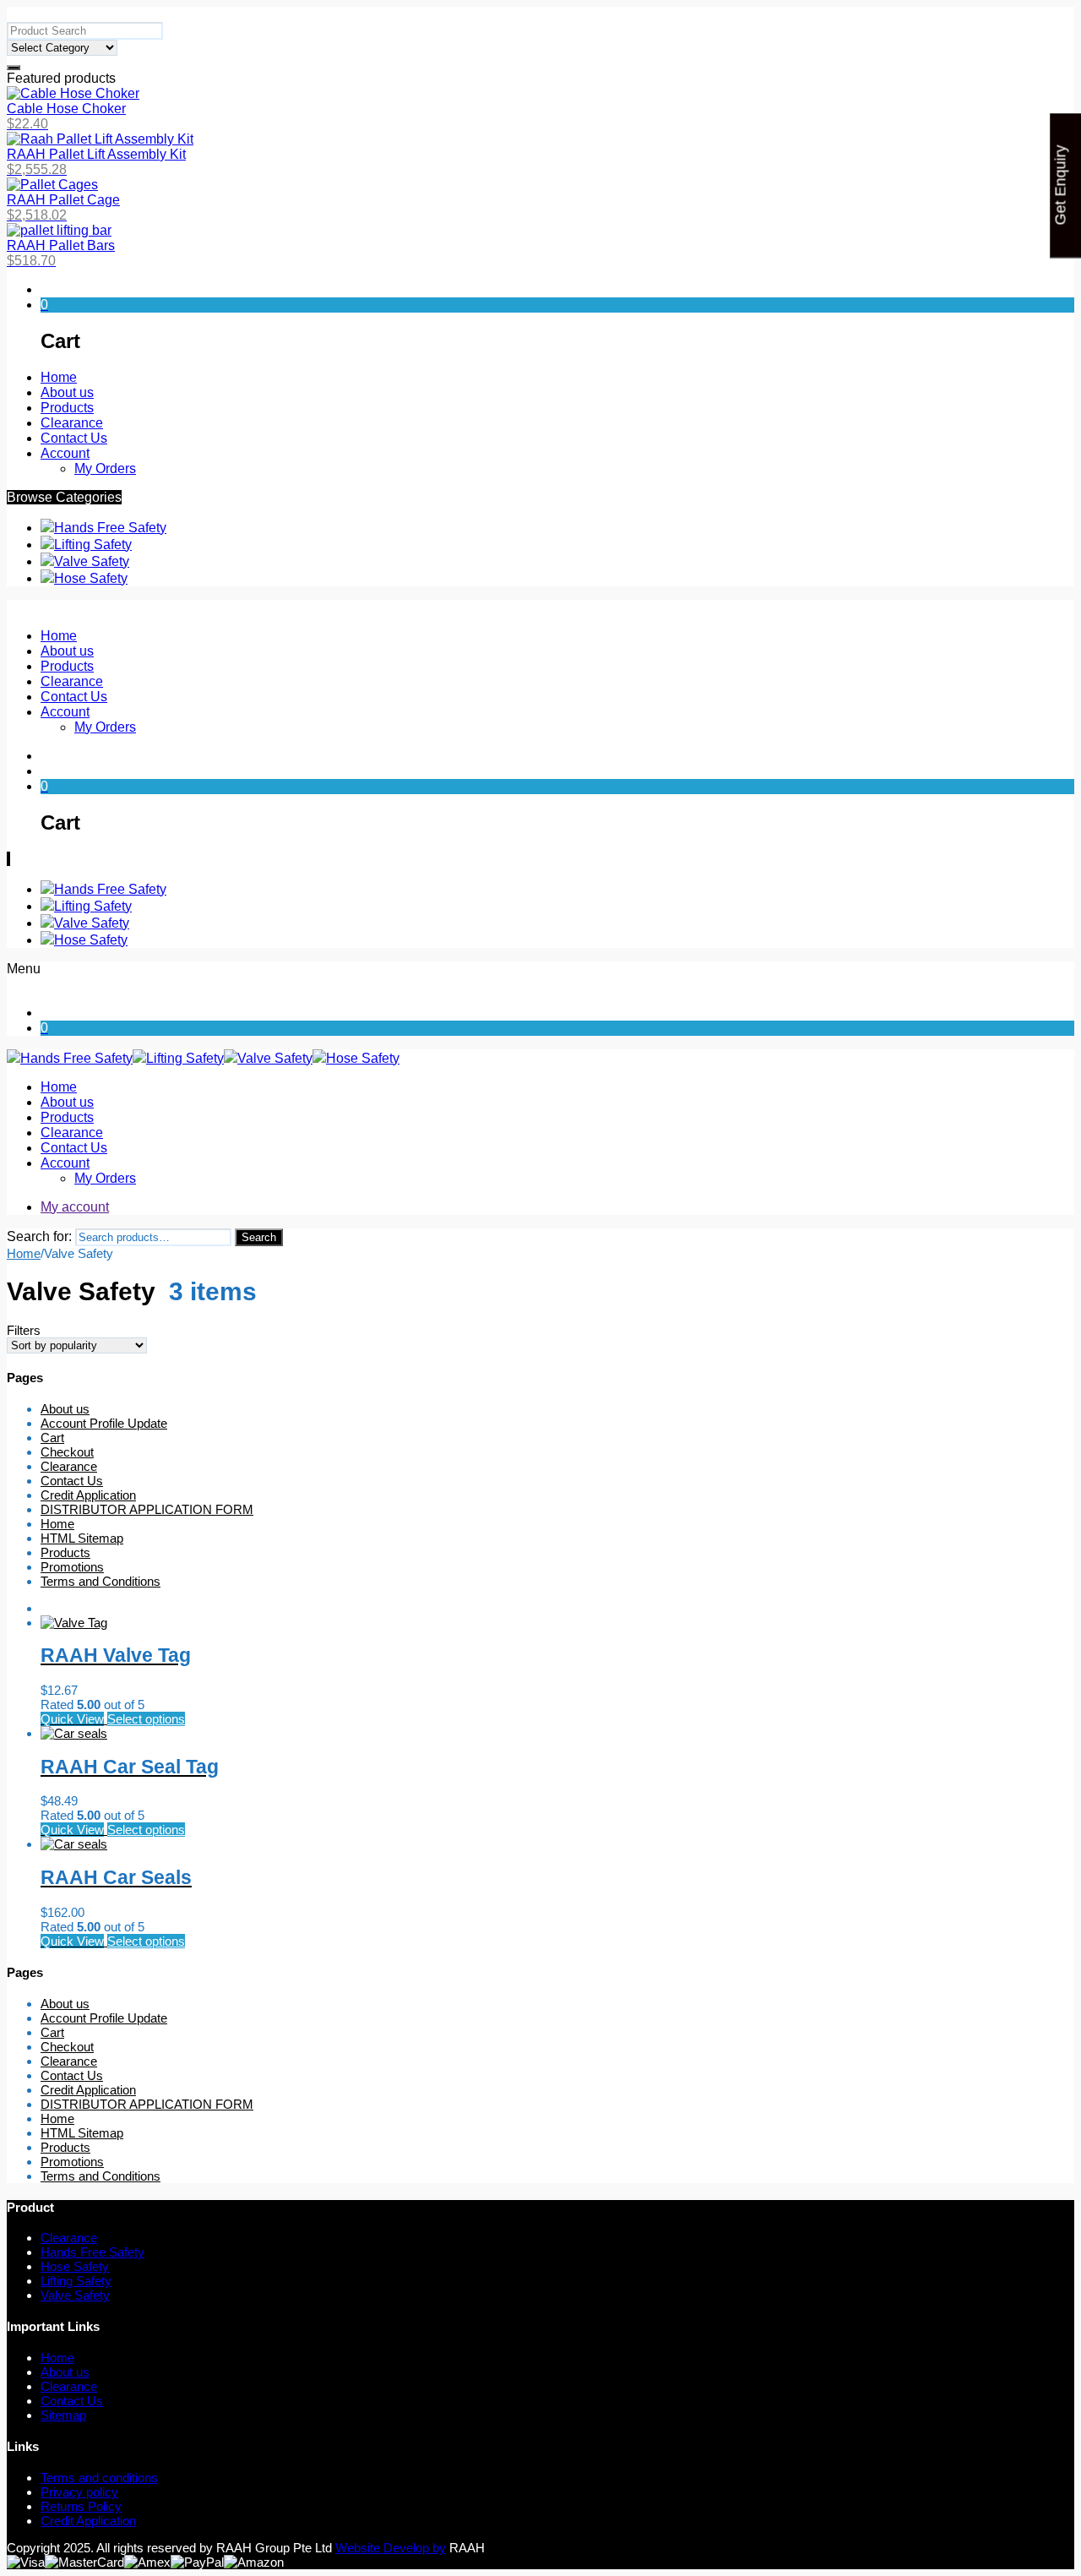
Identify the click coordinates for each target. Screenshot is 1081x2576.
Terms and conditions (99, 2478)
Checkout (67, 1452)
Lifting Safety (93, 545)
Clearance (69, 1466)
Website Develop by (391, 2548)
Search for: (39, 1236)
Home (24, 1253)
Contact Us (72, 1481)
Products (65, 1552)
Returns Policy (81, 2506)
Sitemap (63, 2415)
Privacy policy (79, 2492)
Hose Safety (91, 578)
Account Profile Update (104, 1423)
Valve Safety (92, 561)
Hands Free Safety (110, 528)
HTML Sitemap (82, 1538)
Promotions (72, 1567)
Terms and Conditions (100, 1581)
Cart (52, 1438)
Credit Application (88, 1495)
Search (259, 1237)
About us (65, 1409)
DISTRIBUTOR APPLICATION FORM (147, 1509)
